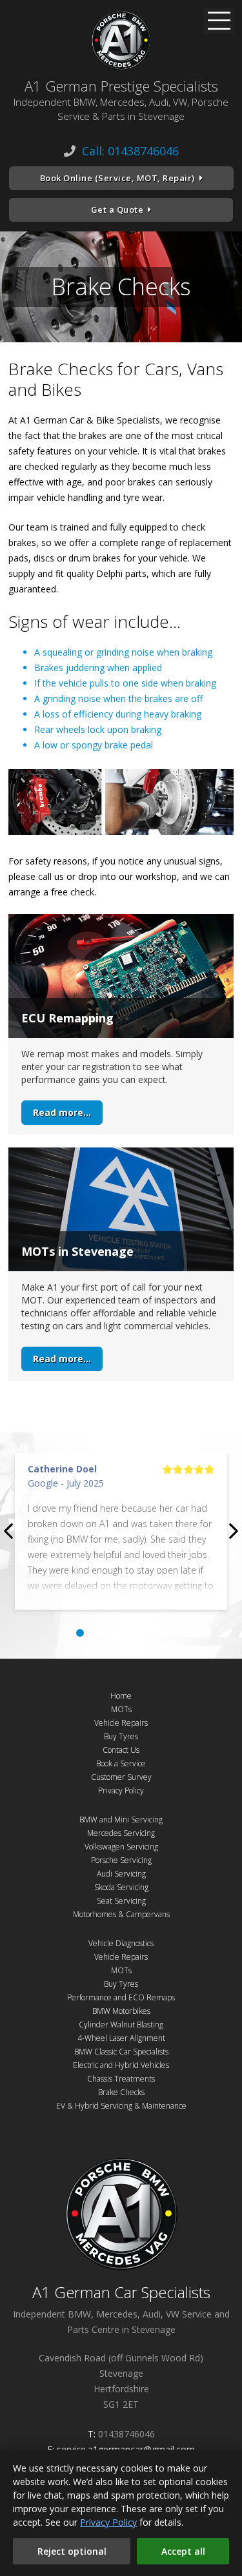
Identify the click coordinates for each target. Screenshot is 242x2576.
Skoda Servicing (121, 1887)
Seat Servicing (121, 1901)
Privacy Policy (121, 1791)
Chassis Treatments (121, 2079)
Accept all (183, 2551)
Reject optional (72, 2551)
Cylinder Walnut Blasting (121, 2025)
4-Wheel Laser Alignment (121, 2038)
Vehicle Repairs (121, 1723)
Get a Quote (117, 210)
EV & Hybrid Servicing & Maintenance (121, 2106)
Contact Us (121, 1750)
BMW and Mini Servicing (121, 1820)
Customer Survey (121, 1777)
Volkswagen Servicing (121, 1847)
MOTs (121, 1709)
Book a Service (121, 1763)
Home (121, 1696)
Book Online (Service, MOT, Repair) (117, 178)
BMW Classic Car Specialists (121, 2052)
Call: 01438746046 (130, 151)
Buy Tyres (121, 1736)
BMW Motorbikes (121, 2011)
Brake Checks (121, 2092)
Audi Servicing (121, 1874)
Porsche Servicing (121, 1860)
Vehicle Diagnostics (121, 1943)
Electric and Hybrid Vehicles (121, 2065)
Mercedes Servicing (121, 1833)
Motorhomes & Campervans (121, 1914)
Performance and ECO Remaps (121, 1997)
